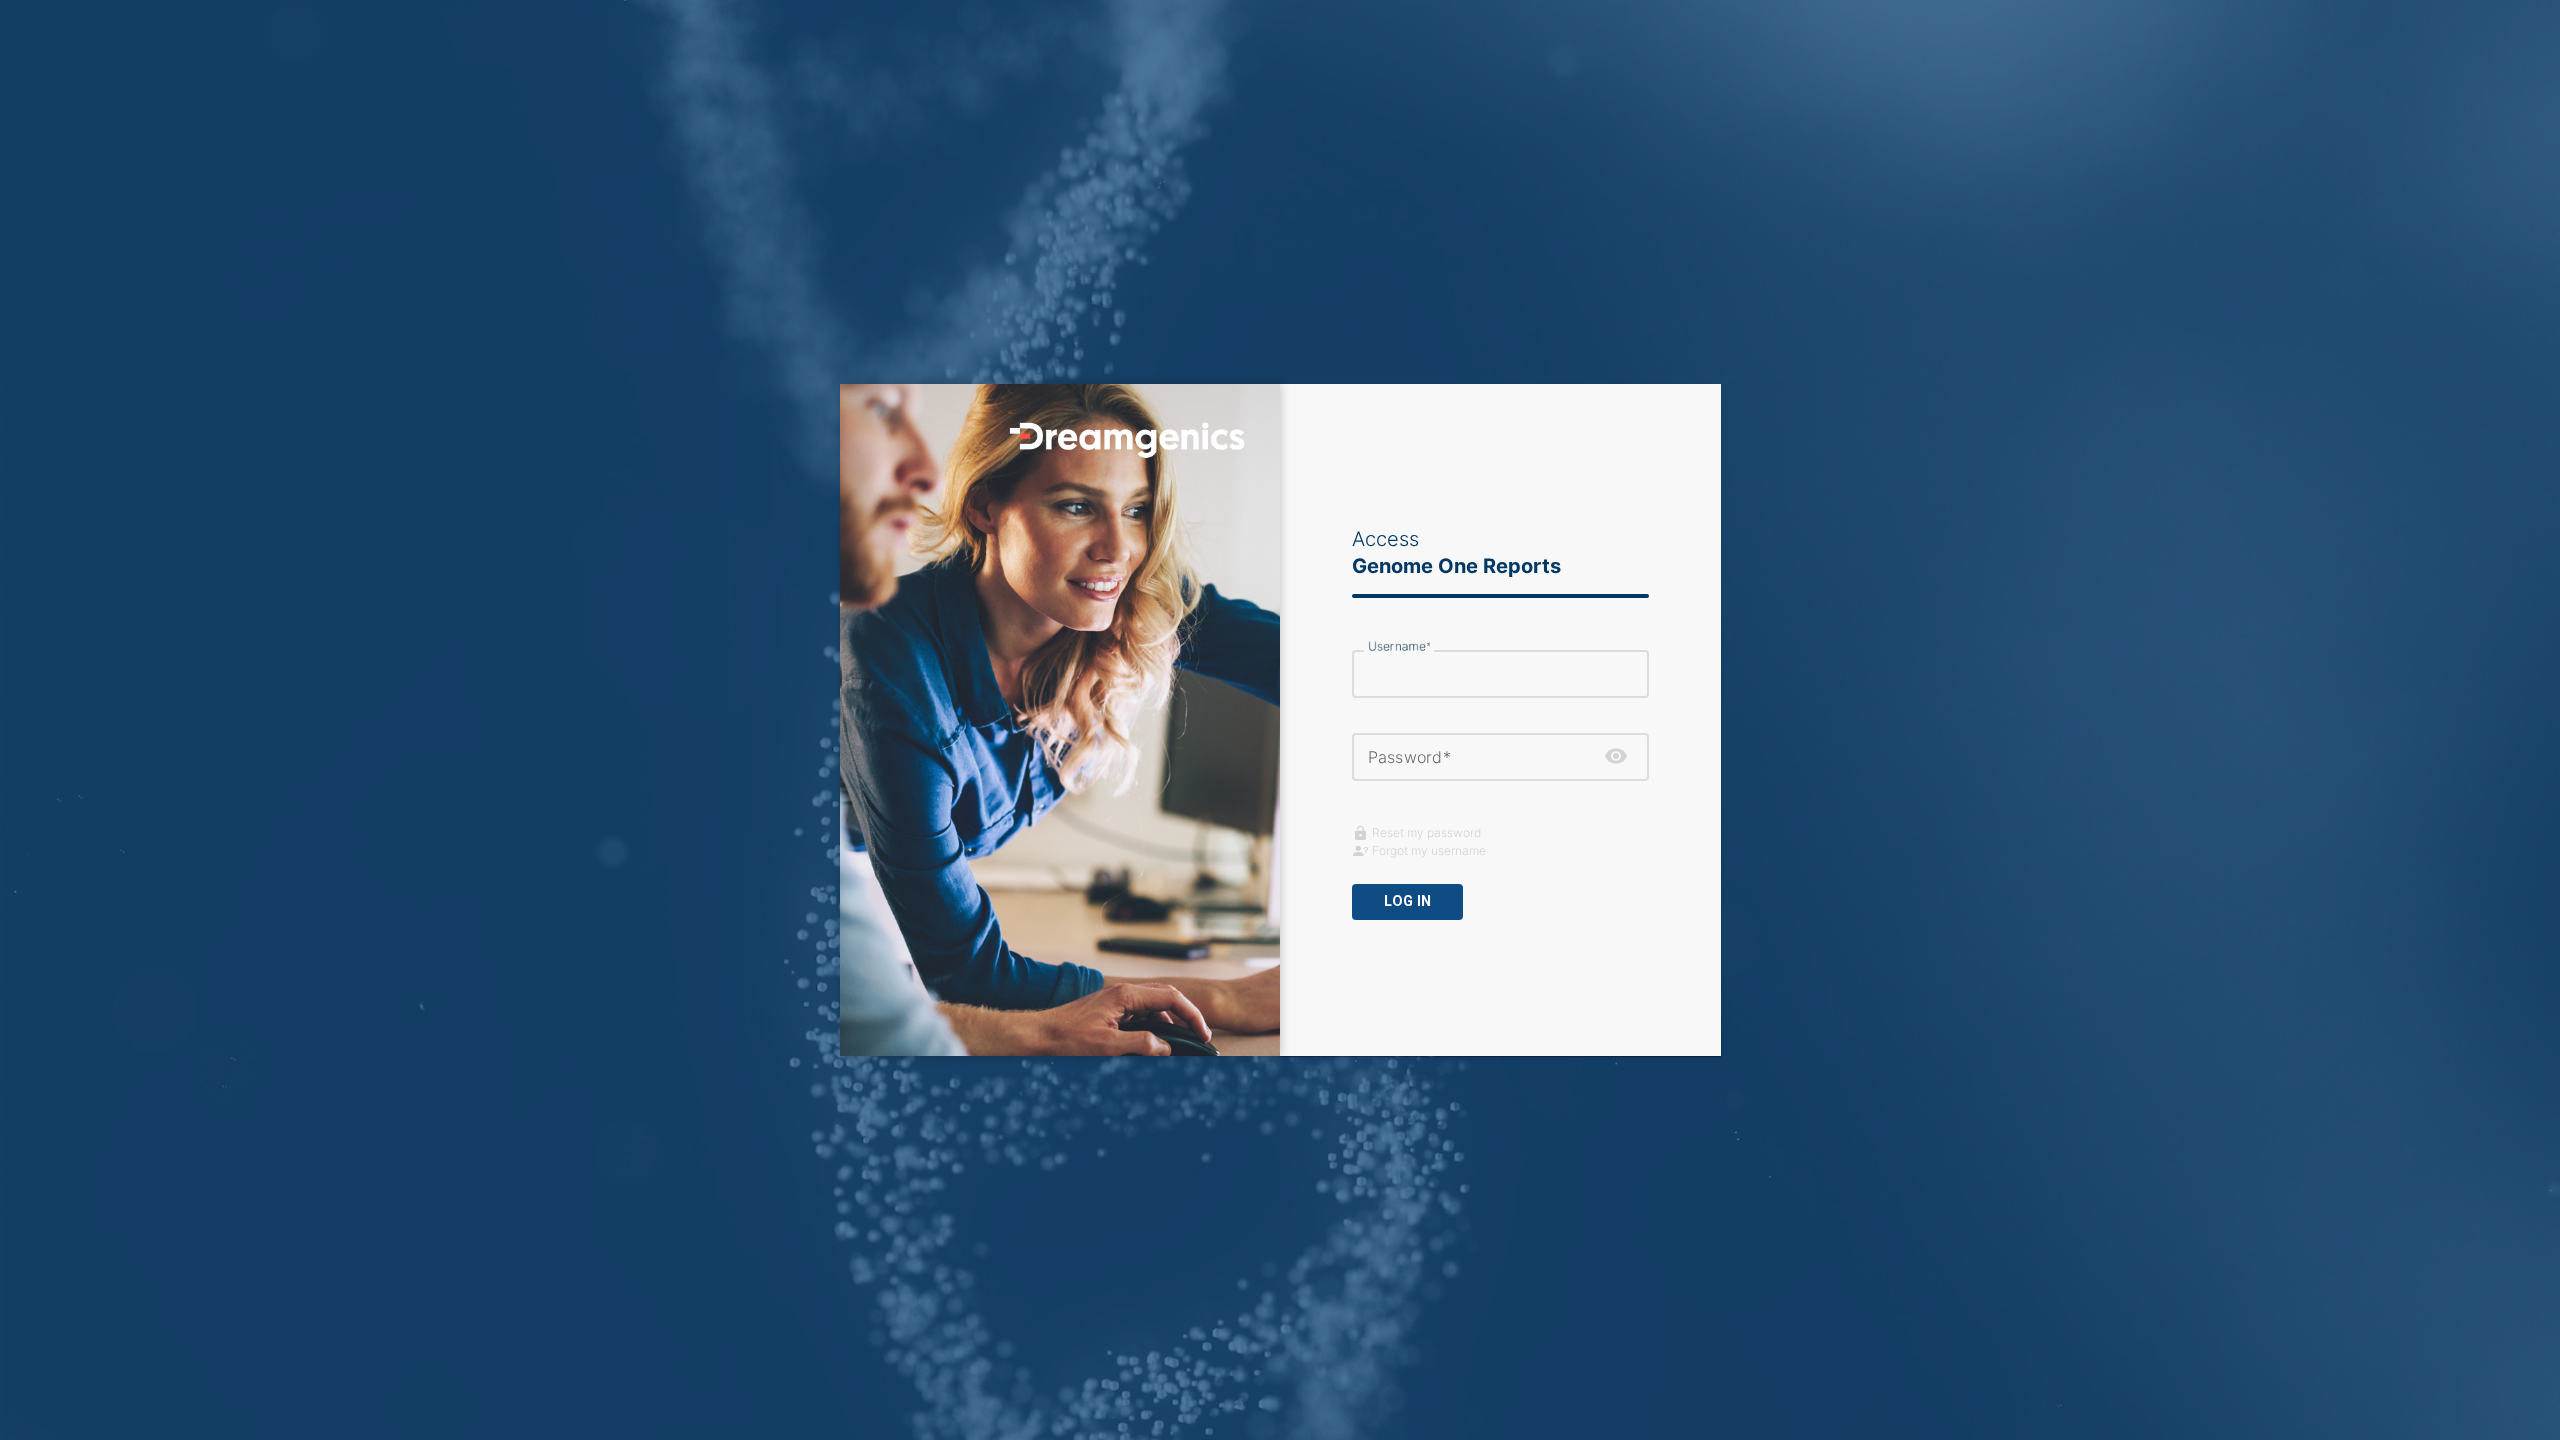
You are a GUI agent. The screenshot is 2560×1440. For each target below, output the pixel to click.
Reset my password (1426, 833)
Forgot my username (1429, 851)
